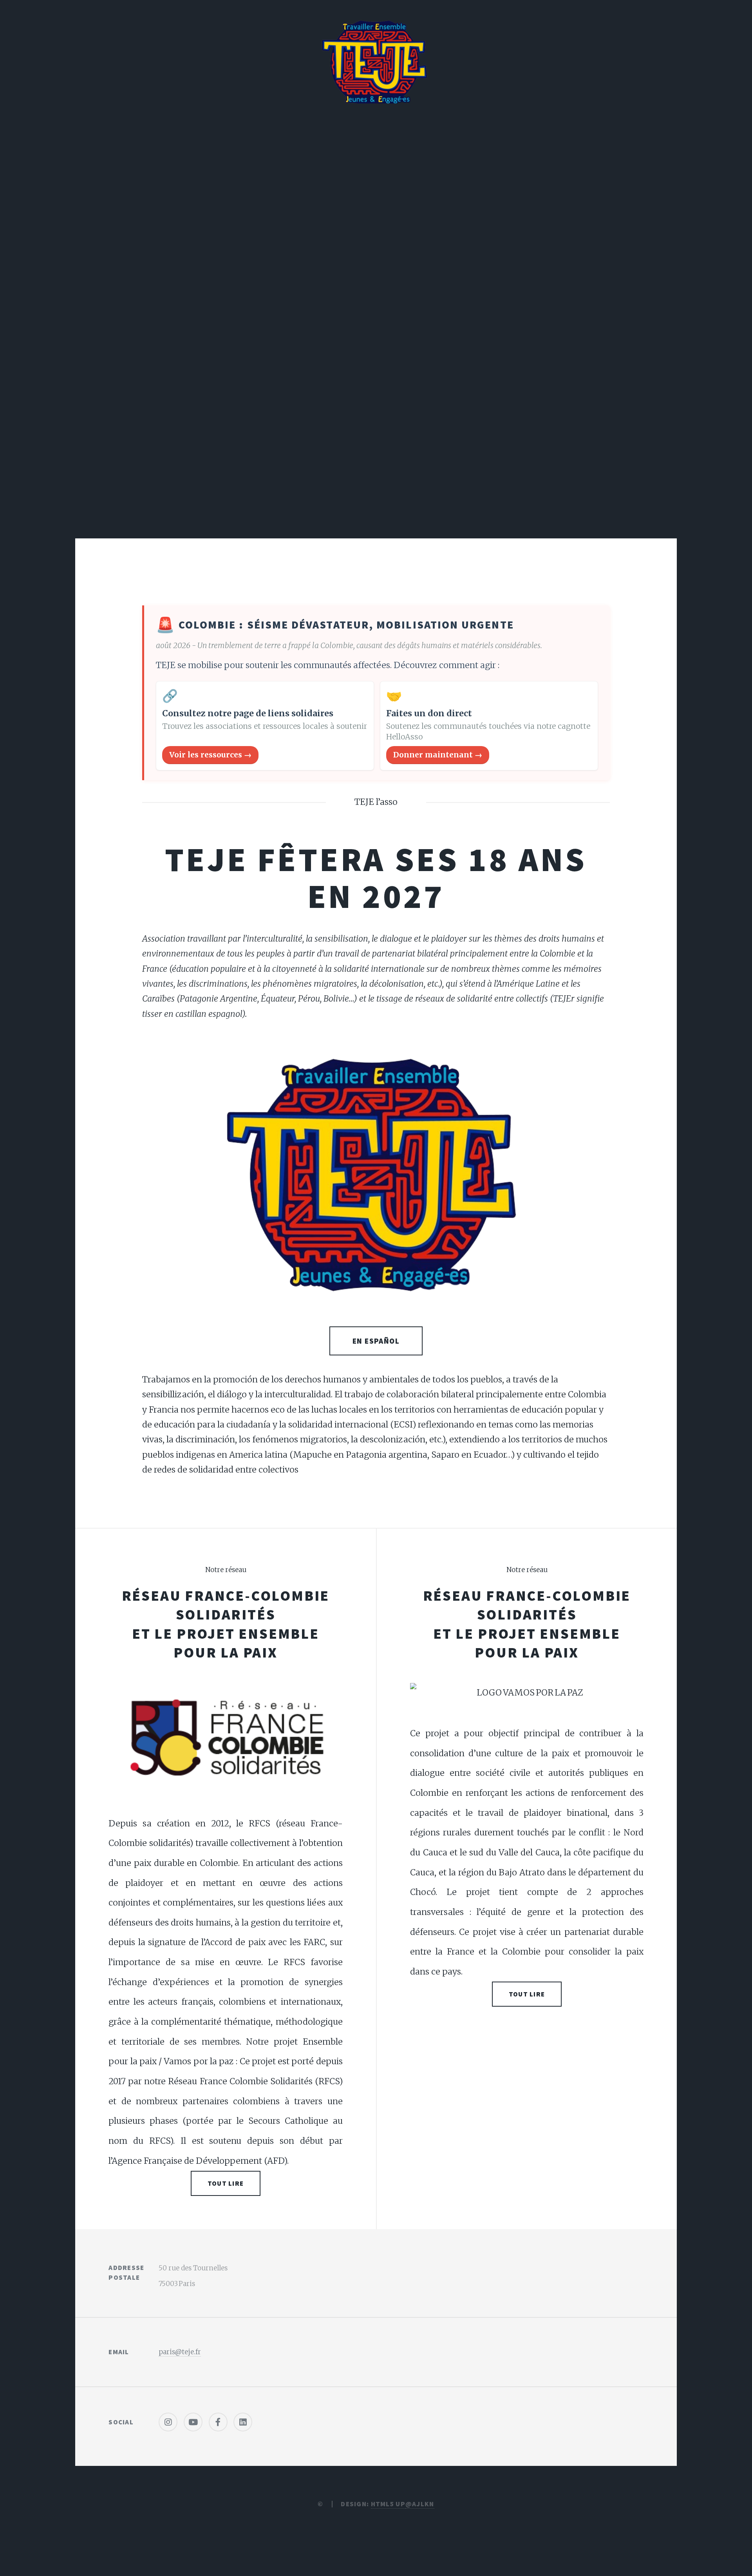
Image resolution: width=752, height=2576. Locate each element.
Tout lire (226, 2183)
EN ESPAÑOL (376, 1341)
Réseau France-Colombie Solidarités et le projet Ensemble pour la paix (226, 1624)
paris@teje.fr (180, 2352)
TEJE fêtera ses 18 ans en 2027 (376, 878)
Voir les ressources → (210, 755)
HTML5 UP (388, 2504)
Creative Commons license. (376, 281)
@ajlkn (420, 2504)
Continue (376, 464)
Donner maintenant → (438, 755)
